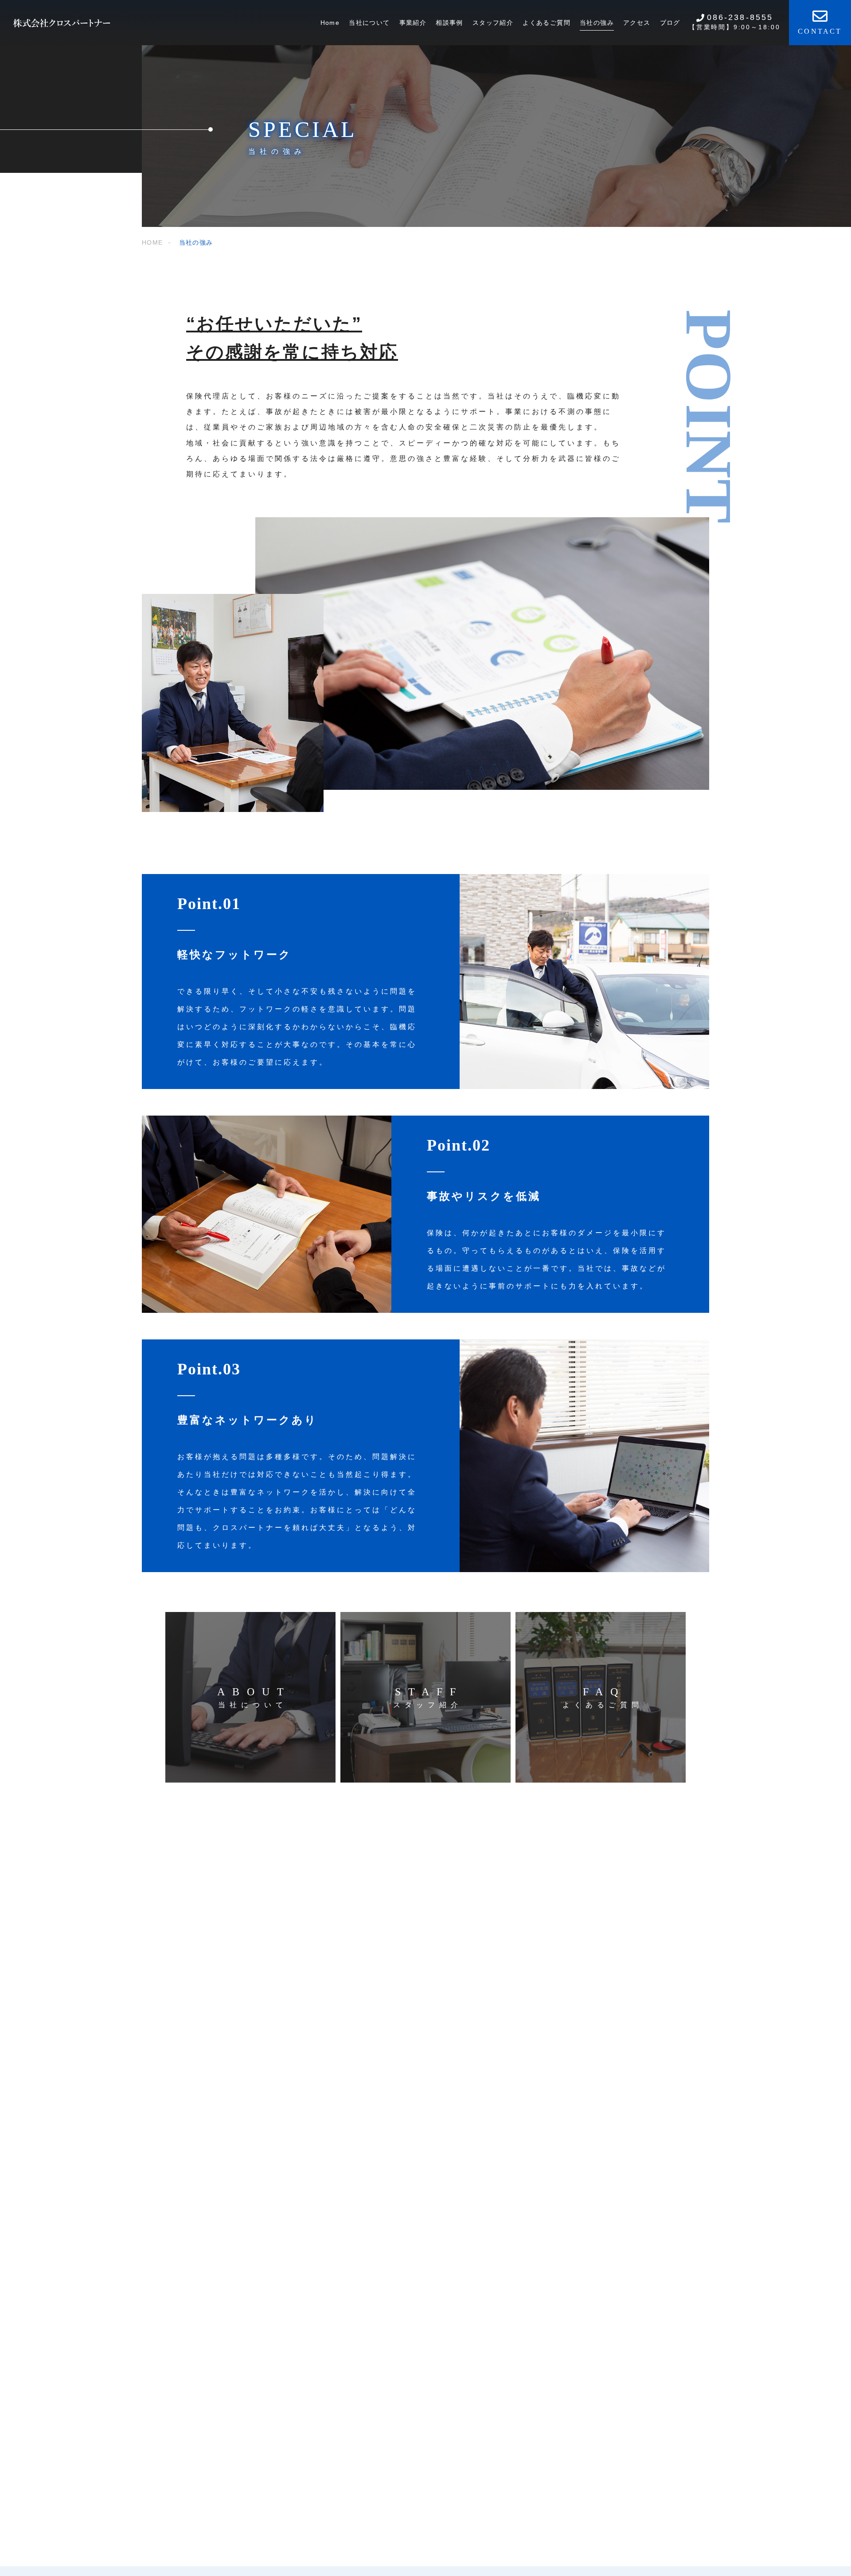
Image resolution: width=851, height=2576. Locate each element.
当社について (369, 23)
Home (330, 23)
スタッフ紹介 (493, 23)
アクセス (637, 23)
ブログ (670, 23)
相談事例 (449, 23)
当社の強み (597, 23)
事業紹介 (413, 23)
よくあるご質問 (547, 23)
